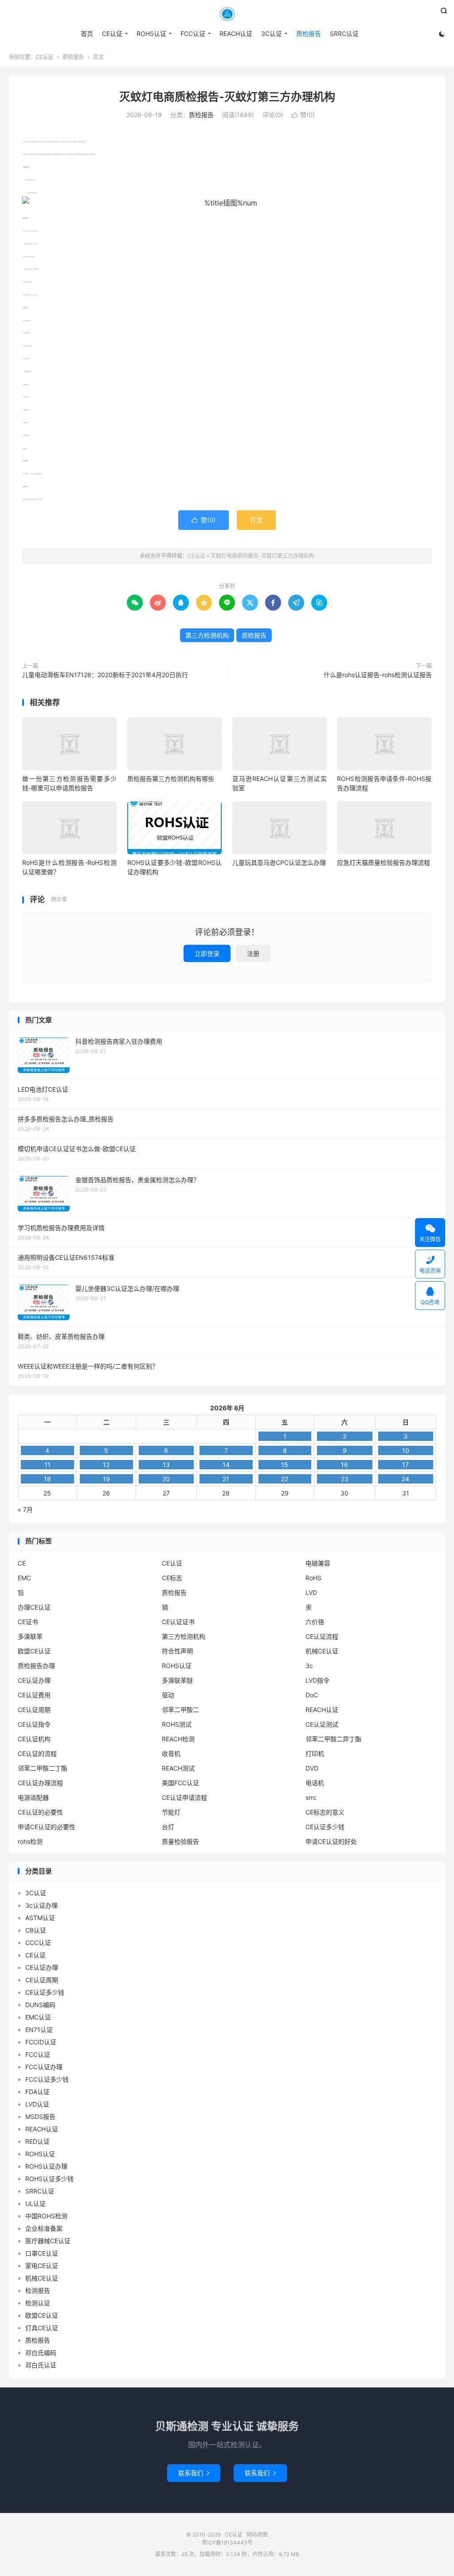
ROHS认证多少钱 (49, 2179)
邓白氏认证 (41, 2365)
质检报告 (309, 34)
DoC (312, 1695)
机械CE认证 (322, 1651)
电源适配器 (33, 1797)
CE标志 (172, 1578)
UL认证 (35, 2203)
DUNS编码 (40, 2005)
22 (285, 1479)
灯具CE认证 (42, 2328)
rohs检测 (30, 1841)
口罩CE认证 (42, 2253)
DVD (312, 1768)
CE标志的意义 (325, 1812)
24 (405, 1479)
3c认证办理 (41, 1905)
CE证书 (28, 1622)
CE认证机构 (34, 1739)
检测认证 (38, 2303)
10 (406, 1450)
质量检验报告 (180, 1841)
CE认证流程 (322, 1636)
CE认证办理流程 (40, 1783)
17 (405, 1465)
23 (345, 1479)
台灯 (168, 1827)
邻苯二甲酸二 (180, 1710)
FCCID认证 (41, 2042)
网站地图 (257, 2535)
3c (309, 1666)
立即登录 (207, 953)
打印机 (315, 1753)
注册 (253, 953)
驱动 (168, 1695)
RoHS (313, 1578)
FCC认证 (193, 34)
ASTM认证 (40, 1918)
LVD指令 (317, 1680)
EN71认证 (39, 2030)
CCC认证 (38, 1943)
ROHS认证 (151, 34)
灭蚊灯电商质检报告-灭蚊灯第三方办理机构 (227, 97)
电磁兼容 (318, 1563)
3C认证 (272, 34)
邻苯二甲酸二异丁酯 (333, 1739)
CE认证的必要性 (40, 1812)
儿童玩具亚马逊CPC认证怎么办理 (279, 862)
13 (166, 1465)
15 (285, 1465)
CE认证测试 (322, 1724)
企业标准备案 (44, 2228)
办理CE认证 (34, 1607)
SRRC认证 (344, 34)
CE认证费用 (34, 1695)
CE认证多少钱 (325, 1827)
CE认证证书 (178, 1622)
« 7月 (25, 1509)
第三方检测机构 (207, 635)
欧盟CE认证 (34, 1651)
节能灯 (171, 1812)
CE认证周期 (34, 1710)
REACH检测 (178, 1739)
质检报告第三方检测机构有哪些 (171, 779)
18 (47, 1479)
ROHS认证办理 (46, 2166)
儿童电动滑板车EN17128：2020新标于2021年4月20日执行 (105, 675)
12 (106, 1465)
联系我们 (194, 2473)
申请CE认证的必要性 (47, 1827)
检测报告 (38, 2290)
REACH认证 (236, 34)
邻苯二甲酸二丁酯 (43, 1768)
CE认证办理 (34, 1680)
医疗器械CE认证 (48, 2241)
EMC (24, 1578)
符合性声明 (177, 1651)
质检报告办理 (36, 1666)
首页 (87, 34)
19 (106, 1479)
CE (22, 1563)
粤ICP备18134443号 (227, 2542)
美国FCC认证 (180, 1783)
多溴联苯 (30, 1636)
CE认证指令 (34, 1724)
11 (47, 1465)
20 (166, 1479)
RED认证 (37, 2141)
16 (344, 1465)
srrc (311, 1797)
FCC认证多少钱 (47, 2079)
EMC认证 (38, 2017)
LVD (311, 1592)
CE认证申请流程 (184, 1797)
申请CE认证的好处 (331, 1841)
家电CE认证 (42, 2266)
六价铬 (315, 1622)
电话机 (315, 1783)
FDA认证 (37, 2092)
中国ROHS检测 (46, 2216)
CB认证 (36, 1930)
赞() (303, 115)
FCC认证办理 (44, 2067)
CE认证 (227, 14)
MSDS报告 (40, 2116)
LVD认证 (37, 2104)
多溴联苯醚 (177, 1680)
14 (226, 1465)
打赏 (256, 520)
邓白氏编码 (41, 2353)
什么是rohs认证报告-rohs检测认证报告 (378, 675)
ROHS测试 (177, 1724)
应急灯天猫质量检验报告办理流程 (384, 862)
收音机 (171, 1753)
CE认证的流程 (37, 1753)
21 (226, 1479)
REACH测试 (178, 1768)
